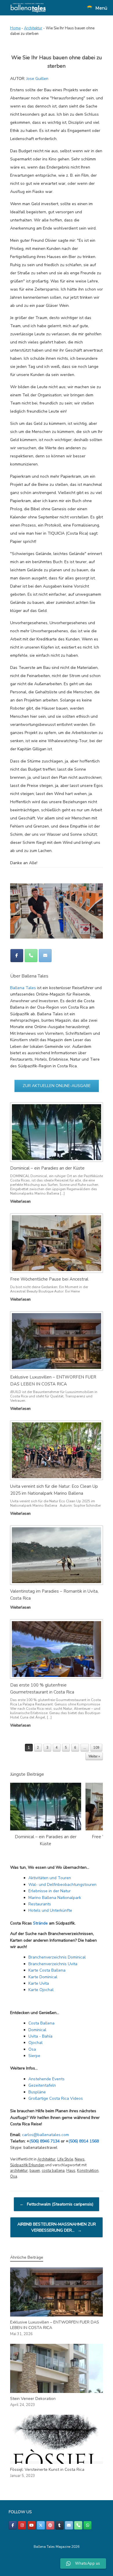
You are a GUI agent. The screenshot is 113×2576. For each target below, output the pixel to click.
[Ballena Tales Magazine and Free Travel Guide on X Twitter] (41, 2525)
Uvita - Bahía (40, 2036)
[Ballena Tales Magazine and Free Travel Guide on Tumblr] (59, 2525)
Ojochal (35, 2043)
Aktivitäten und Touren (50, 1878)
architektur (19, 2171)
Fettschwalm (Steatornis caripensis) (57, 2204)
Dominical (37, 2030)
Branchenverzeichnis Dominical (57, 1957)
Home (15, 28)
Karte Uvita (39, 1983)
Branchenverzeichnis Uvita (53, 1964)
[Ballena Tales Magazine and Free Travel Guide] (28, 8)
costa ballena (53, 2171)
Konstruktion (88, 2171)
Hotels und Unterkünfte (50, 1910)
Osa (32, 2049)
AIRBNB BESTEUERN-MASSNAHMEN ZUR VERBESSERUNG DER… (57, 2227)
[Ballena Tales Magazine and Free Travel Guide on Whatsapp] (88, 2525)
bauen (35, 2171)
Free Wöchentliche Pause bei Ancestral (49, 1279)
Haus (71, 2171)
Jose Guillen (37, 79)
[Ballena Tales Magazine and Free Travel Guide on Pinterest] (50, 2525)
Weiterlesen (21, 1202)
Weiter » (94, 1756)
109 (96, 1748)
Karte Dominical (43, 1977)
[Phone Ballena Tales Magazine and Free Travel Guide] (31, 956)
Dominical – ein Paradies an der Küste (47, 1168)
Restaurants (40, 1904)
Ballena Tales (23, 988)
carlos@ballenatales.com (45, 2135)
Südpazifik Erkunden (27, 2165)
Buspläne (37, 2092)
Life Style (65, 2159)
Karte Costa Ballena (47, 1970)
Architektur (33, 28)
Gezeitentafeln (42, 2085)
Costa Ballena (41, 2023)
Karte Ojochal (41, 1990)
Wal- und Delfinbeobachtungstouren (62, 1885)
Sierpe (34, 2056)
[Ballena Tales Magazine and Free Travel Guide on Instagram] (22, 2525)
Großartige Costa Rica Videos (56, 2098)
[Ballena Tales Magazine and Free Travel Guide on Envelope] (45, 956)
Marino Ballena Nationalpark (55, 1898)
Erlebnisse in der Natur (50, 1891)
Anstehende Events (47, 2079)
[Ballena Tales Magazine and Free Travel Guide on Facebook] (17, 956)
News (80, 2159)
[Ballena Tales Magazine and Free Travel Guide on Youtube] (32, 2525)
